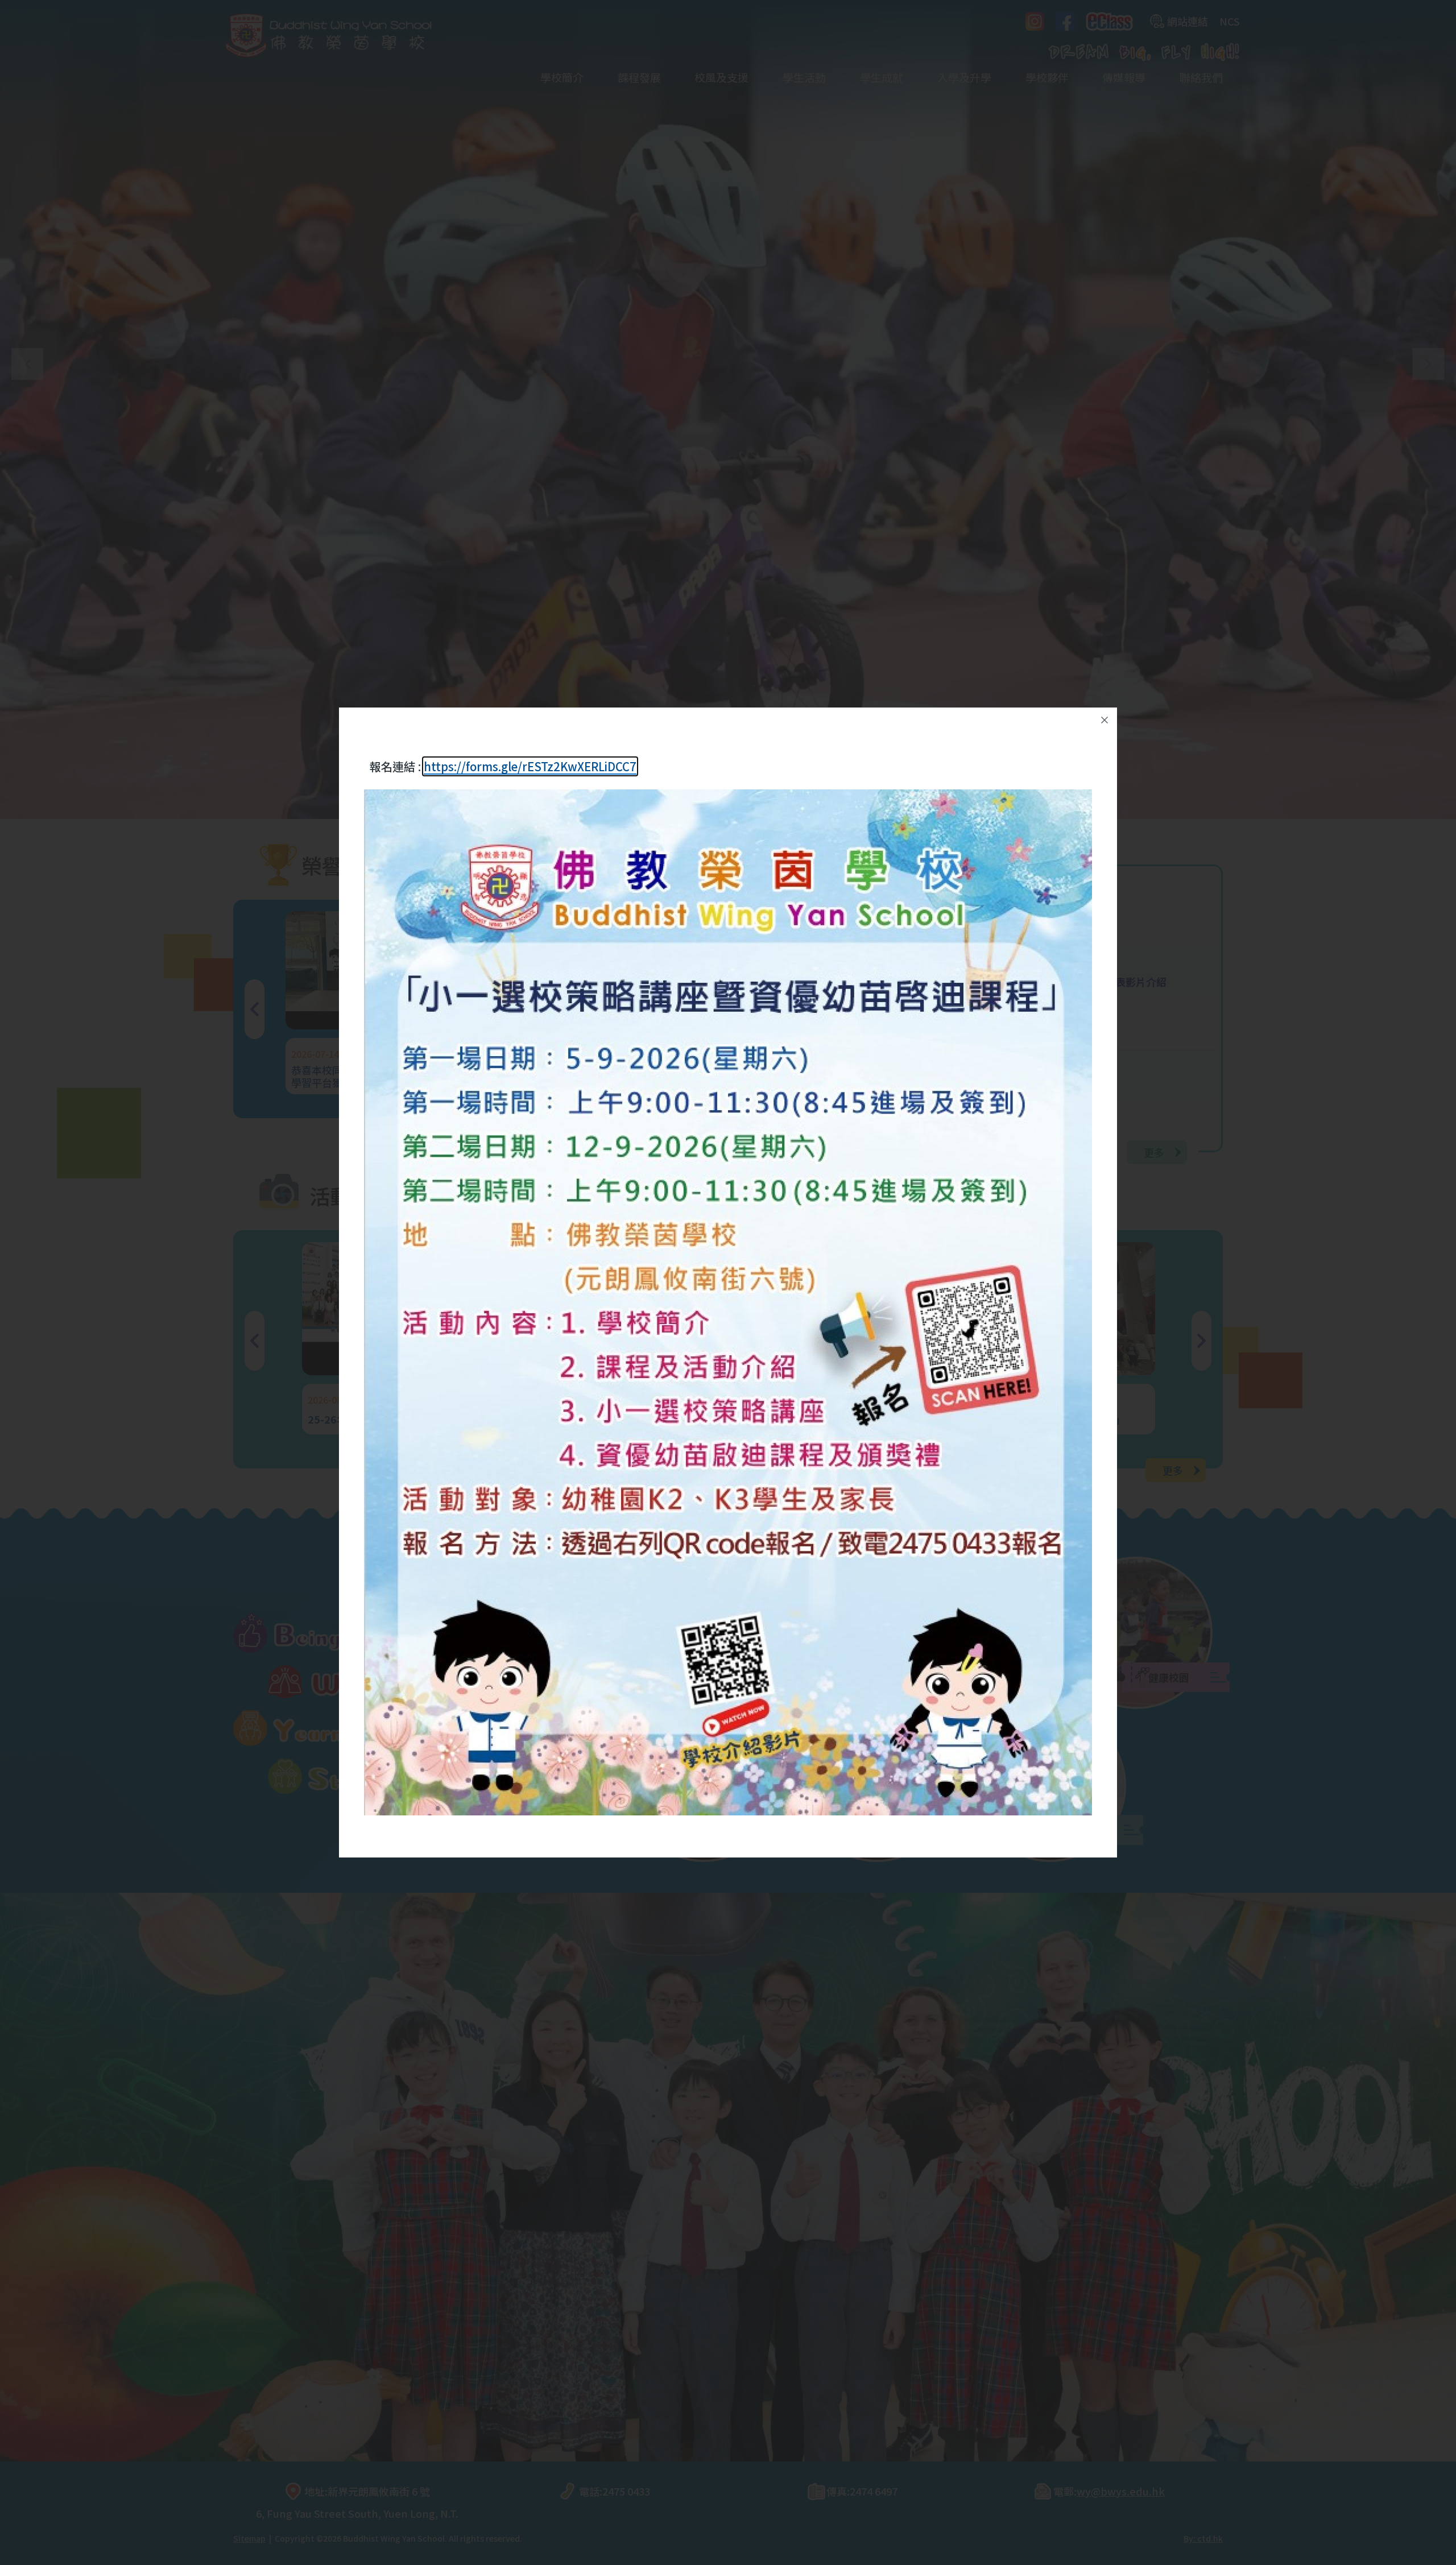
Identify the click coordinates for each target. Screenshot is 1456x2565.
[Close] (1105, 720)
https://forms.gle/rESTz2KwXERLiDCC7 (530, 766)
